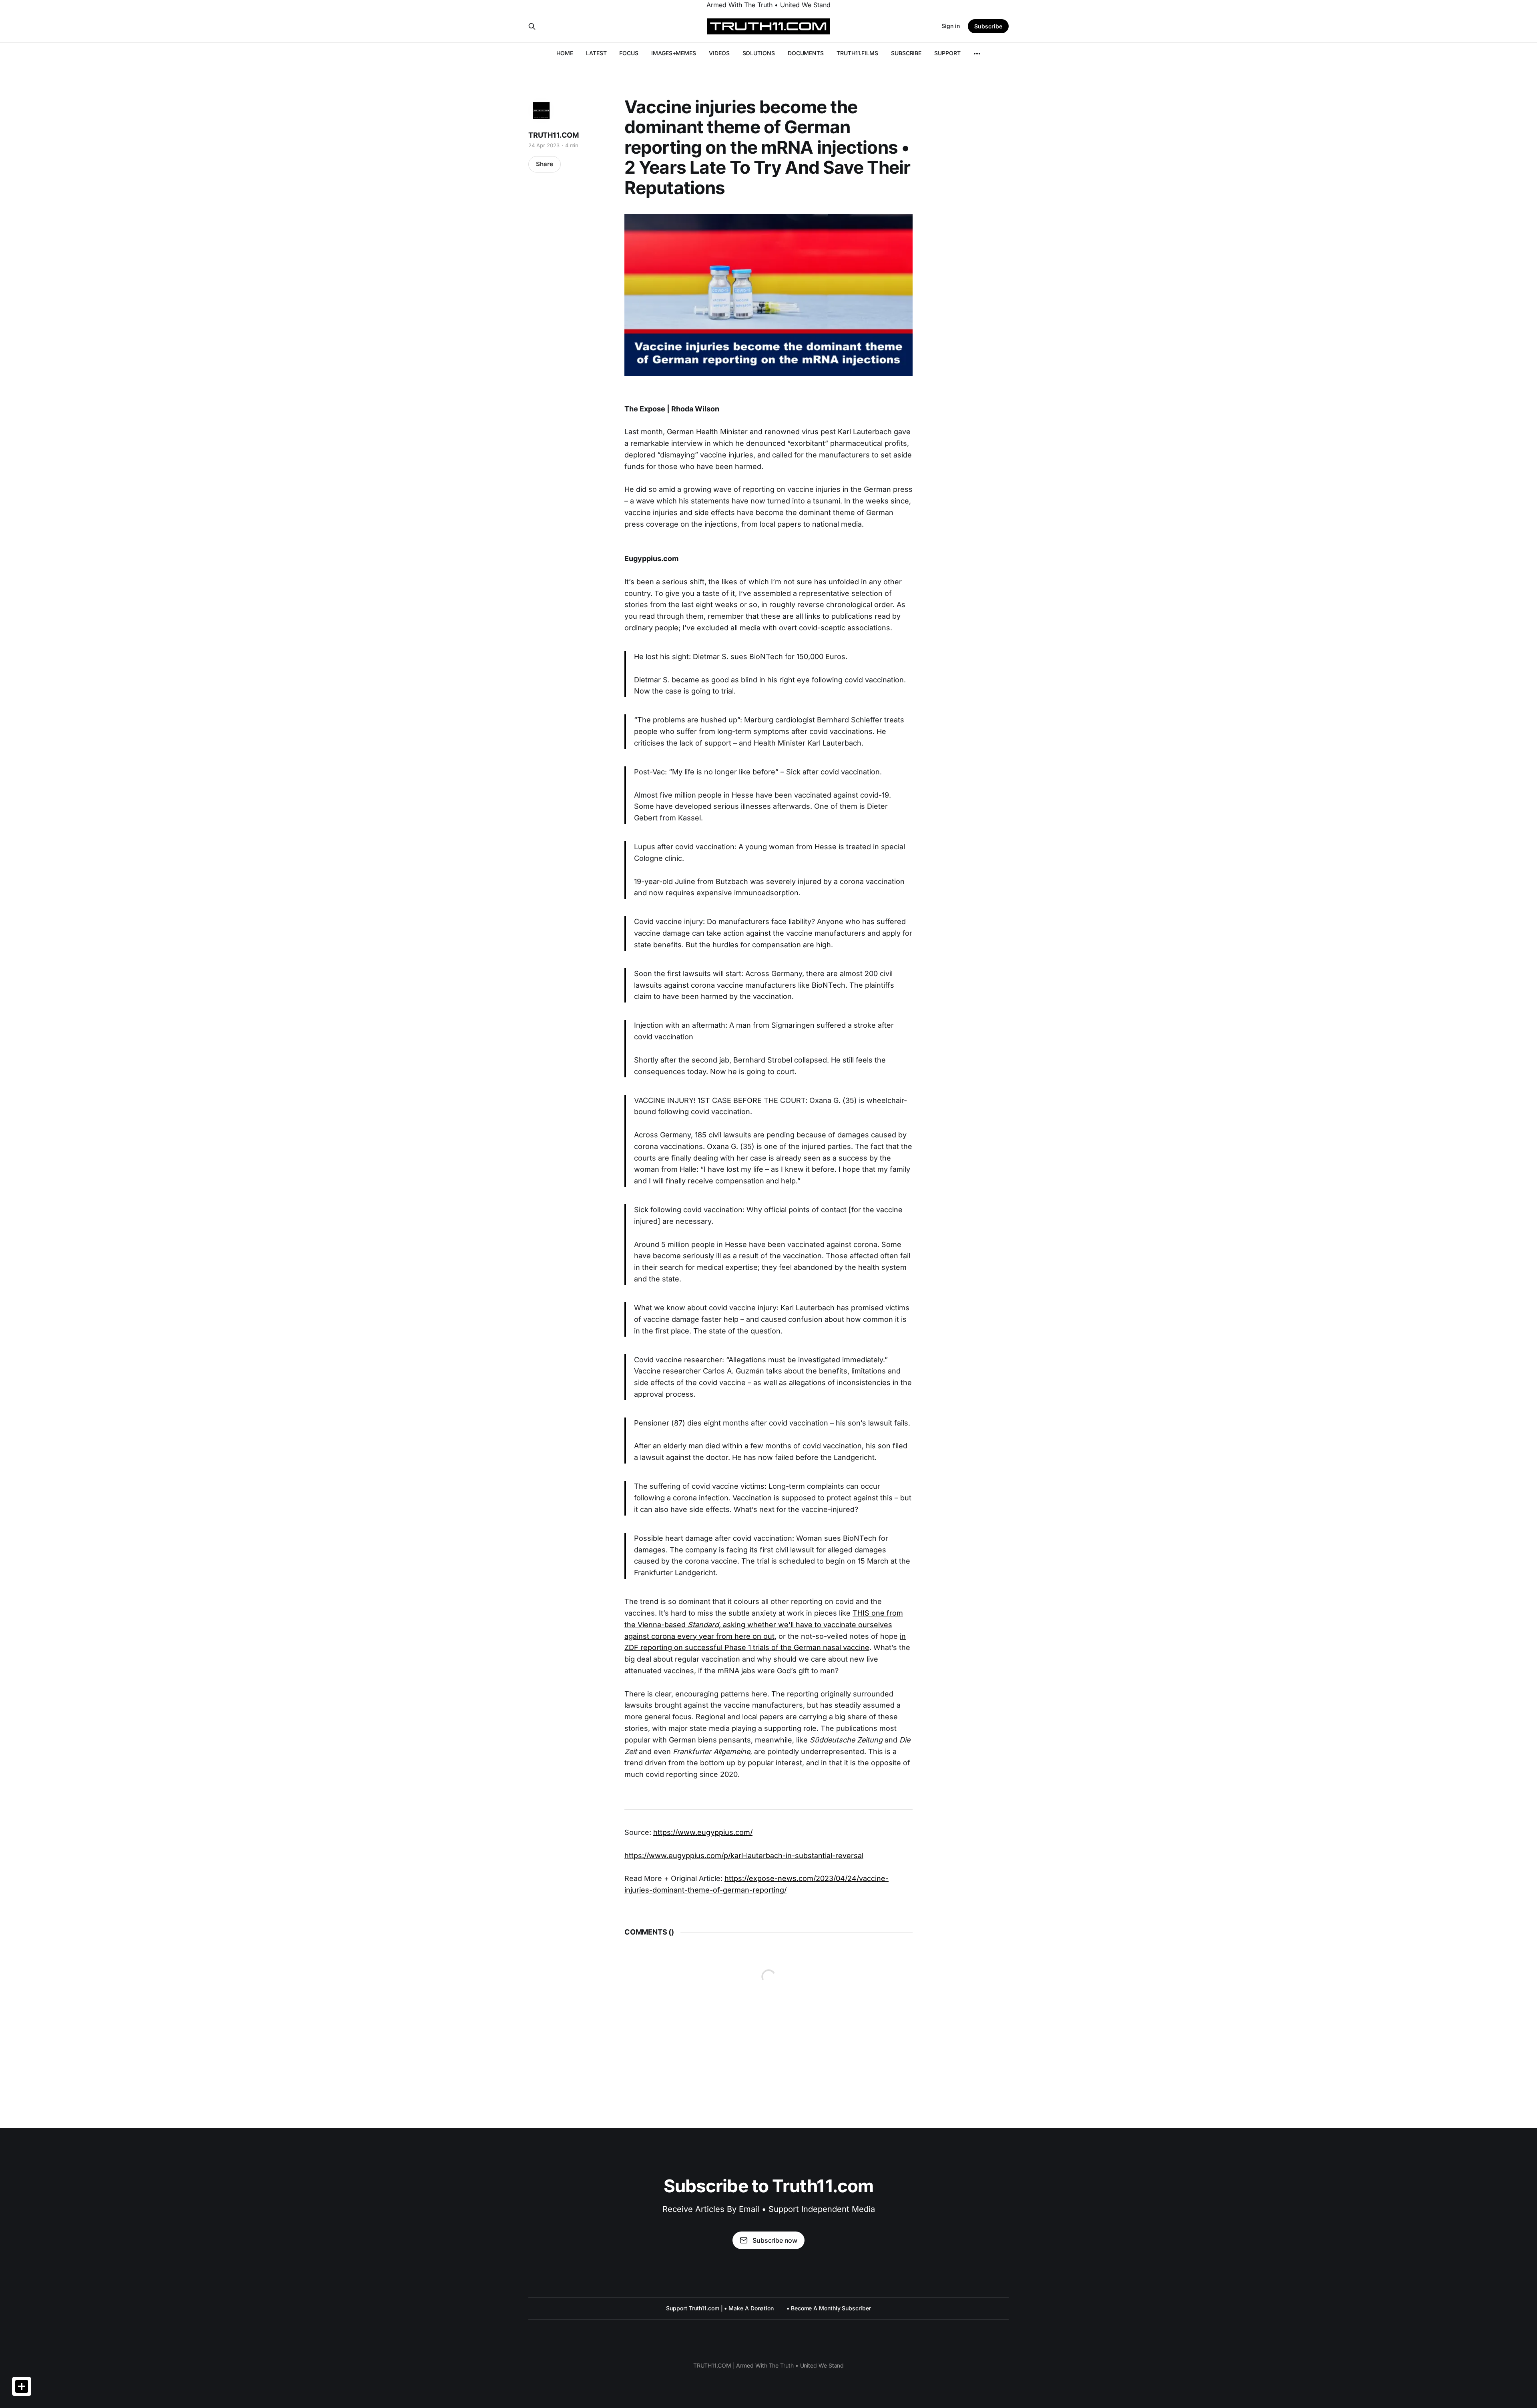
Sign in (951, 26)
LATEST (596, 53)
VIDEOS (719, 53)
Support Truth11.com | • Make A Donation (720, 2308)
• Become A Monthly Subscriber (829, 2308)
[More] (977, 54)
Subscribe (988, 26)
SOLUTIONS (759, 53)
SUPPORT (947, 53)
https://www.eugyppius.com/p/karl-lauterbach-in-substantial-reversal (744, 1856)
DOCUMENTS (806, 53)
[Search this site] (532, 26)
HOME (565, 53)
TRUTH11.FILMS (857, 53)
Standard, (705, 1625)
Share (545, 164)
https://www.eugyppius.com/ (703, 1832)
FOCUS (629, 53)
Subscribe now (775, 2240)
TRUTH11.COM (554, 135)
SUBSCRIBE (906, 53)
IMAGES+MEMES (674, 53)
